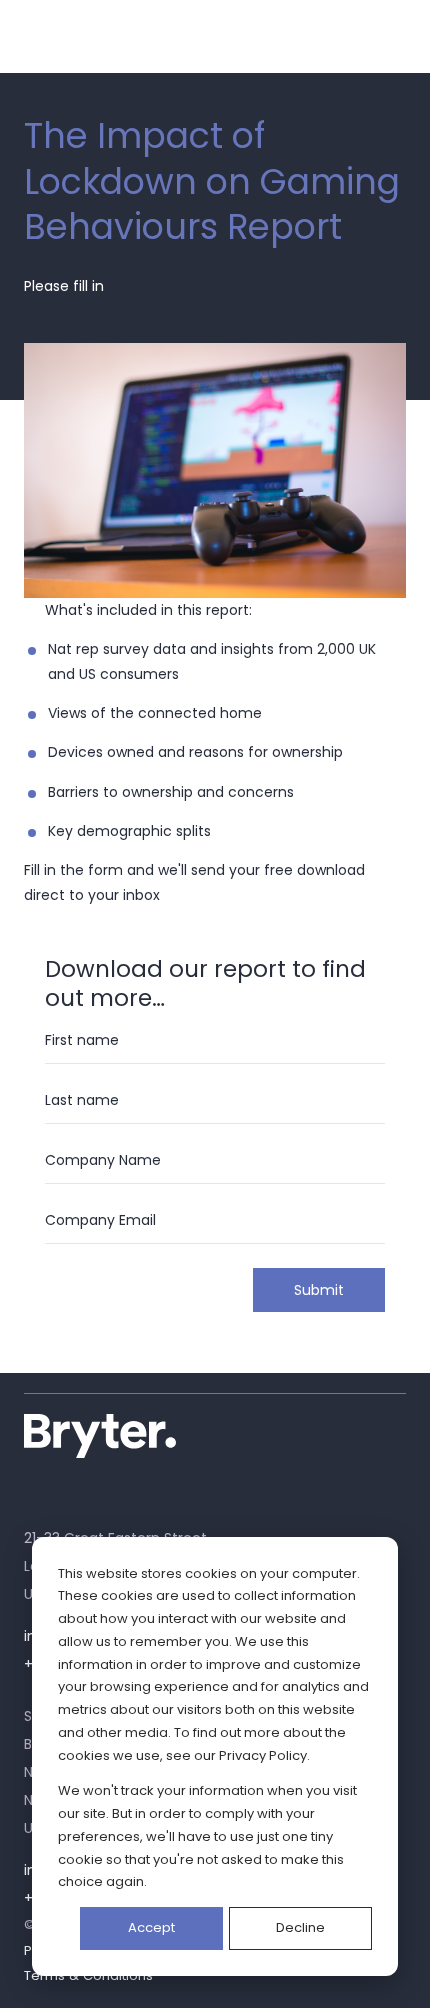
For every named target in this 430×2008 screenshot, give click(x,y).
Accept (151, 1927)
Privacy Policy (263, 1755)
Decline (300, 1927)
